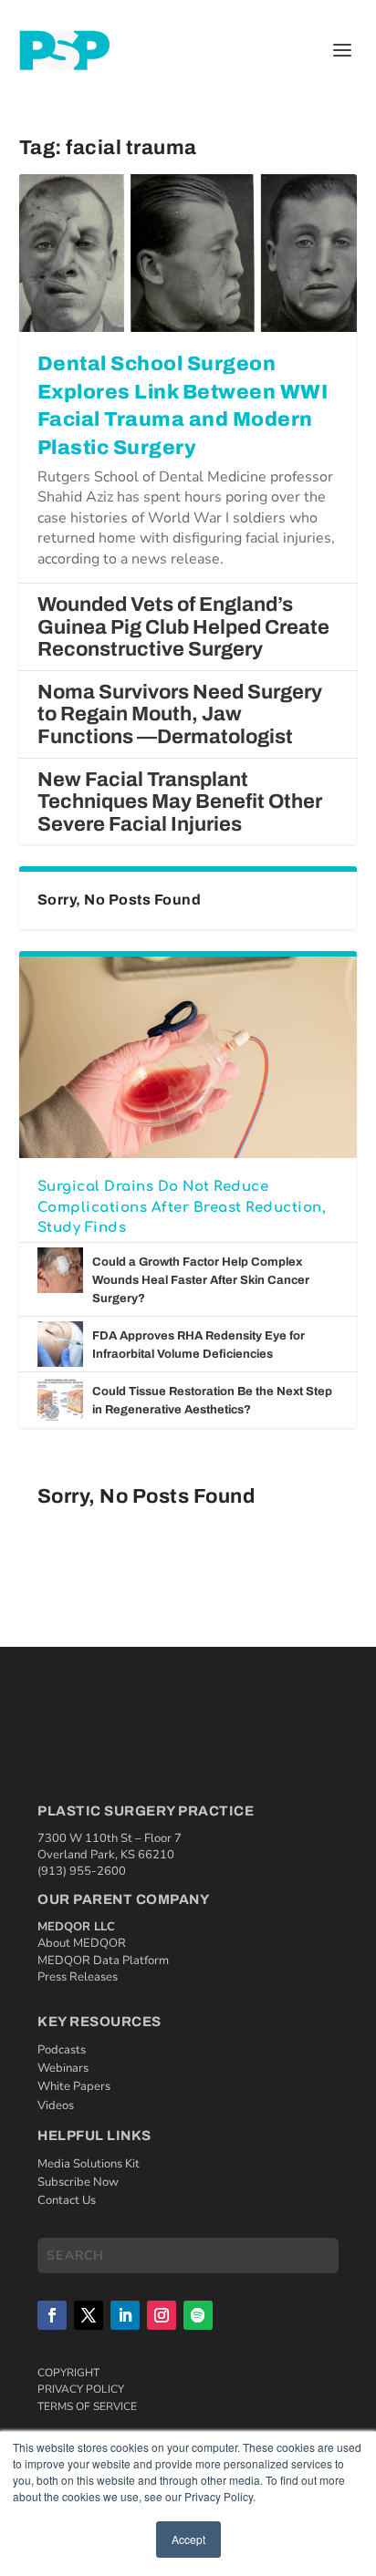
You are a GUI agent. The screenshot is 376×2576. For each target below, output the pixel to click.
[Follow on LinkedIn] (125, 2315)
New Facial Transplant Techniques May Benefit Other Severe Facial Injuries (180, 802)
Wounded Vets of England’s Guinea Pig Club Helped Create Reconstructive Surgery (183, 627)
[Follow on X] (89, 2315)
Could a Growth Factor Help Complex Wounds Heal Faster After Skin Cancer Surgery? (201, 1280)
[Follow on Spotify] (198, 2315)
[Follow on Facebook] (52, 2315)
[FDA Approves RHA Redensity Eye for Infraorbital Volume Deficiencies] (60, 1344)
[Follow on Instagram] (162, 2315)
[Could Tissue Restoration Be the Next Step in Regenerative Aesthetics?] (60, 1400)
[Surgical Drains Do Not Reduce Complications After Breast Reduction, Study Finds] (188, 1057)
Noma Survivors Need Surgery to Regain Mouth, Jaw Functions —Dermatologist (180, 714)
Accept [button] (188, 2539)
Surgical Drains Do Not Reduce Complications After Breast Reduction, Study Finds (182, 1207)
